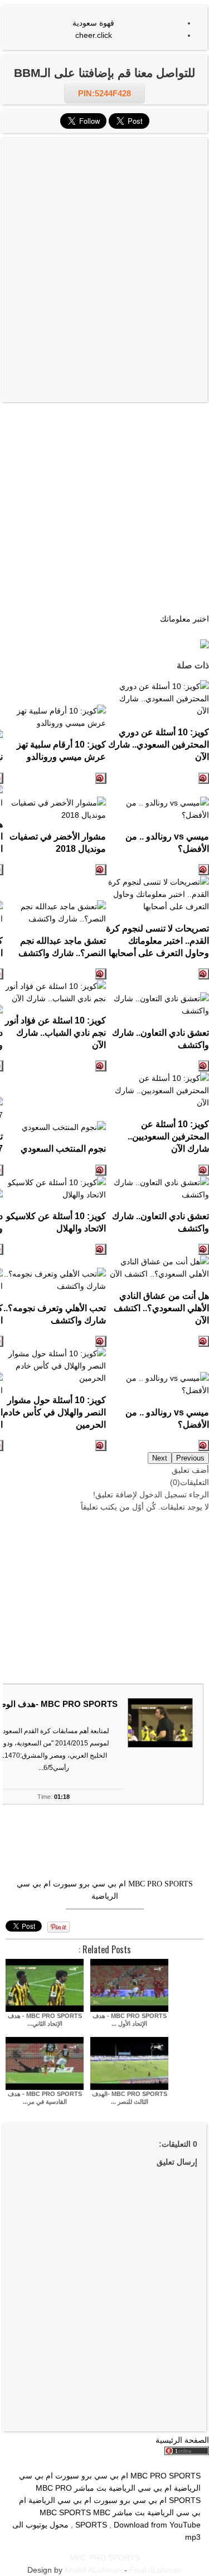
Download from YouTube (157, 2525)
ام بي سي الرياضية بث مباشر (123, 2488)
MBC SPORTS (65, 2512)
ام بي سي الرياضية (60, 2500)
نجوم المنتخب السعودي (63, 1148)
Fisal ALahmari (155, 2570)
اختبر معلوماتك (184, 619)
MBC (102, 2512)
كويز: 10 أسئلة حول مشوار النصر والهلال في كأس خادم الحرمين (54, 1412)
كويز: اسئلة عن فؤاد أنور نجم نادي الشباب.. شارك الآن (55, 1032)
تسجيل (176, 1495)
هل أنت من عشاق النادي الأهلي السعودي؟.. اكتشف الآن (161, 1308)
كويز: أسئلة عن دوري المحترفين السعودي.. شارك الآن (159, 744)
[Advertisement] (104, 207)
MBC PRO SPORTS (161, 1884)
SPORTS (91, 2525)
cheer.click (94, 35)
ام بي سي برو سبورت (89, 1884)
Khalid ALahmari (93, 2570)
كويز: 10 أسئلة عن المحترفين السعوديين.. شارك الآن (168, 1136)
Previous (190, 1458)
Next (160, 1458)
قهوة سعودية (93, 23)
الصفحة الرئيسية (182, 2440)
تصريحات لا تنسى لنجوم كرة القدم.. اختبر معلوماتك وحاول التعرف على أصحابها (157, 940)
